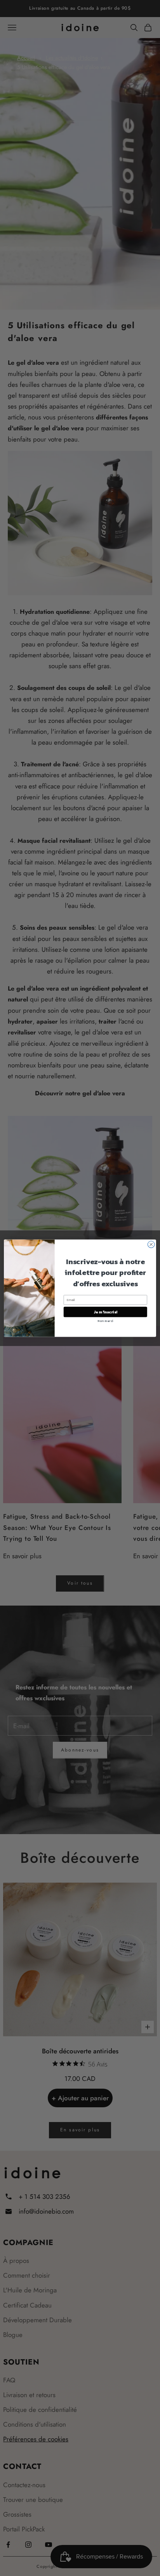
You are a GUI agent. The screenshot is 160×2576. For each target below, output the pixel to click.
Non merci (105, 1321)
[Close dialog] (151, 1244)
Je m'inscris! (105, 1312)
